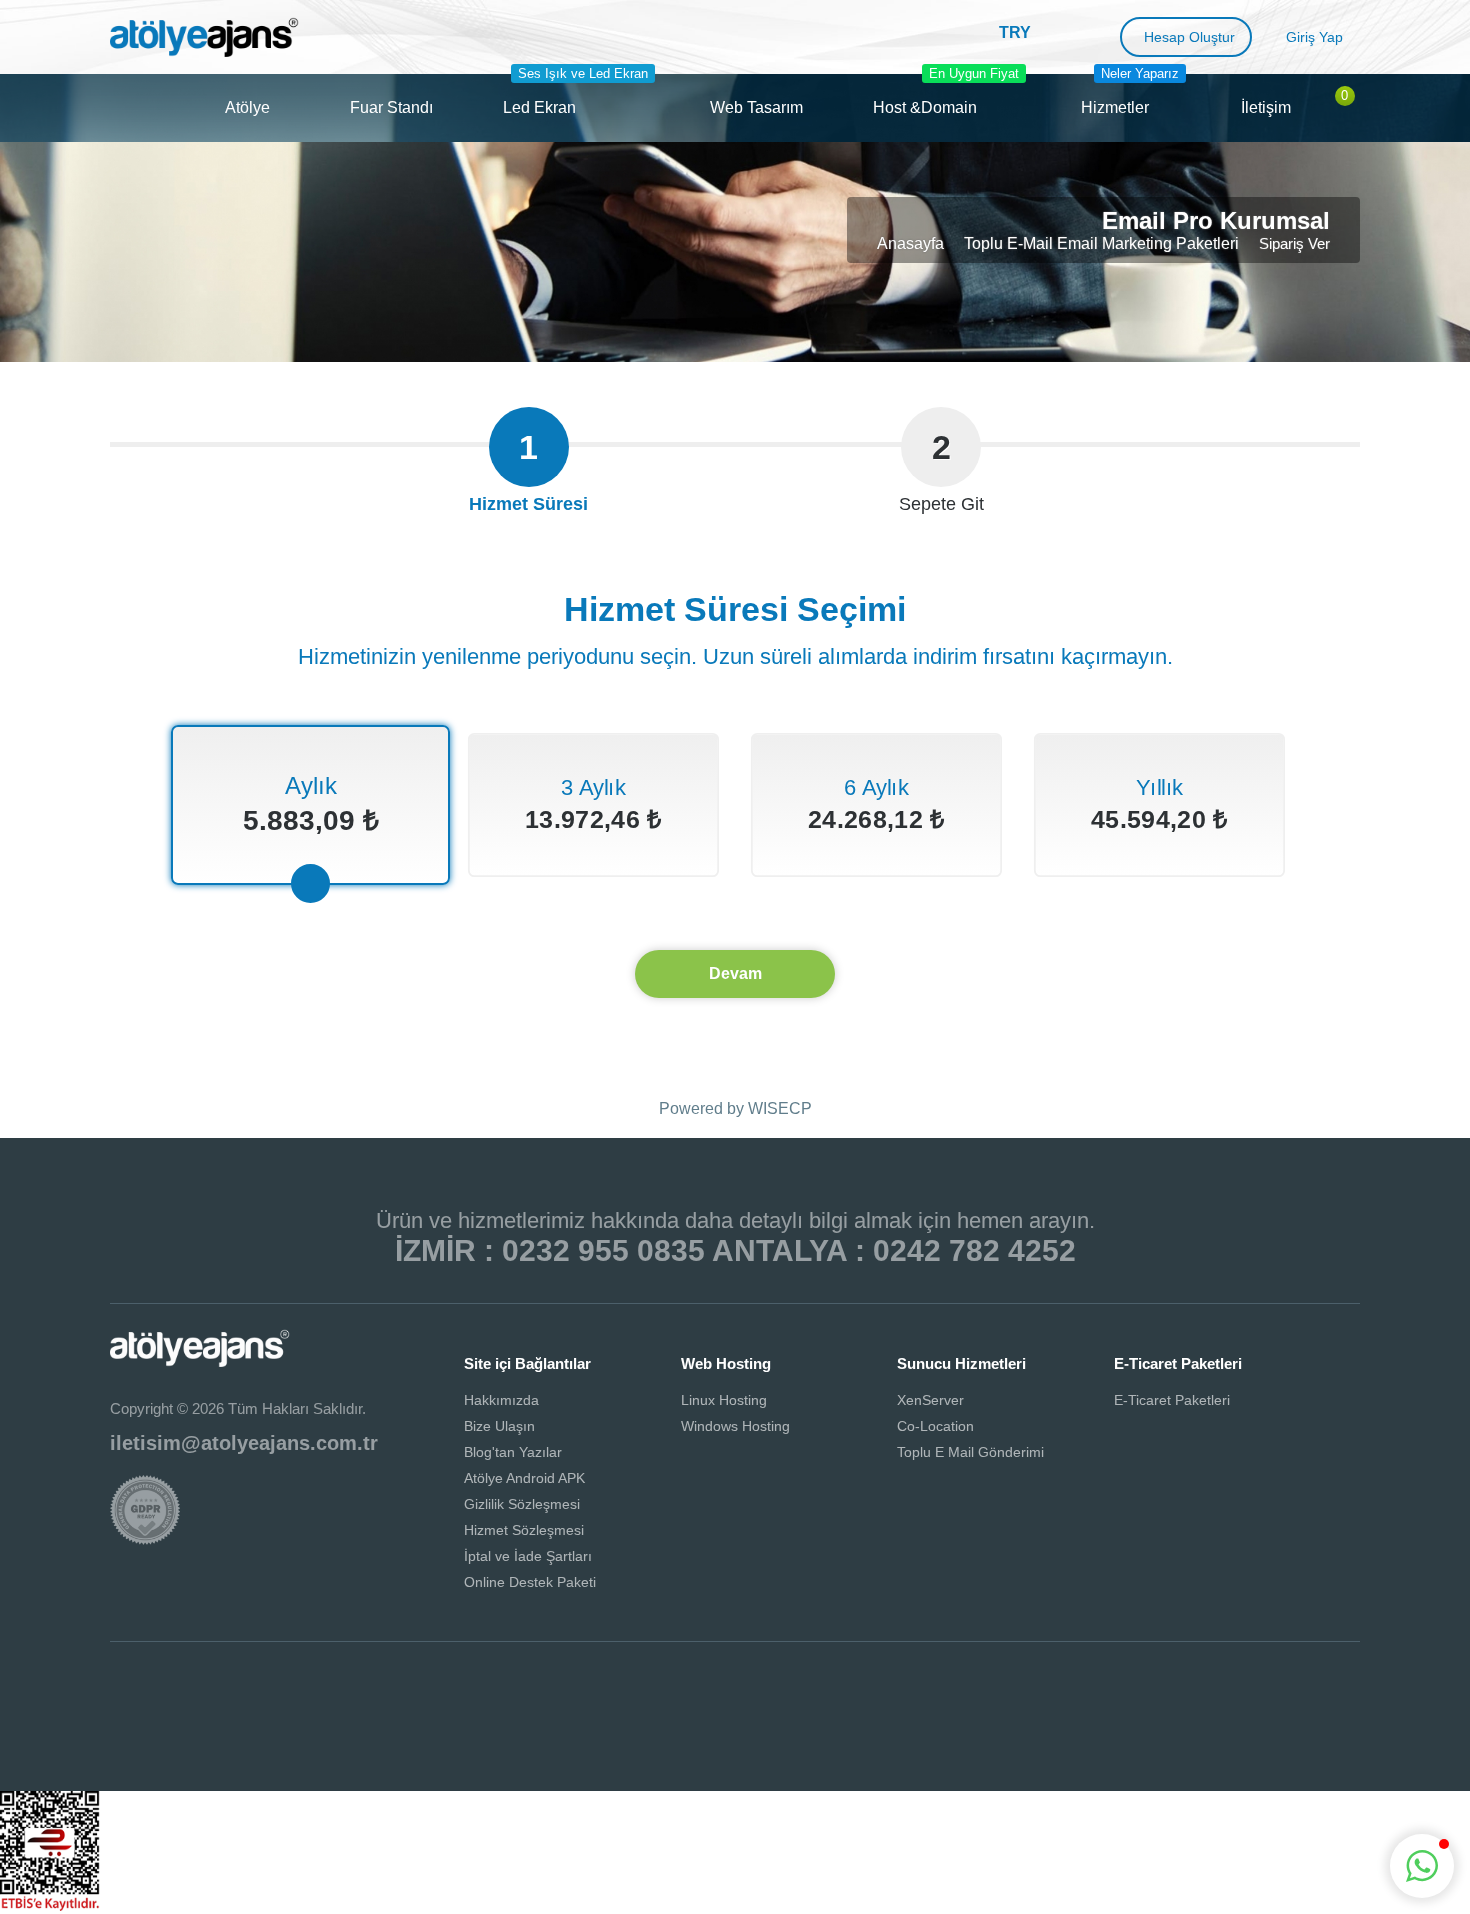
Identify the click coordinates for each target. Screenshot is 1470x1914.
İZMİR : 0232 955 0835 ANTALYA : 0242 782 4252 (735, 1250)
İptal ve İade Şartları (528, 1556)
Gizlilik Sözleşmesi (522, 1504)
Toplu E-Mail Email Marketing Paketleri (1101, 243)
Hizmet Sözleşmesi (524, 1530)
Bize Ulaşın (499, 1426)
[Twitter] (627, 1692)
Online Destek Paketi (530, 1582)
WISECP (780, 1108)
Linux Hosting (724, 1400)
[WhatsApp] (771, 1692)
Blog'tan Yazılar (513, 1452)
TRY (1015, 32)
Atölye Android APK (524, 1478)
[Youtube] (915, 1692)
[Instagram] (699, 1692)
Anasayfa (910, 243)
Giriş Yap (1314, 37)
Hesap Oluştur (1189, 37)
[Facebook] (555, 1692)
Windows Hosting (735, 1426)
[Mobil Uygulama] (843, 1692)
